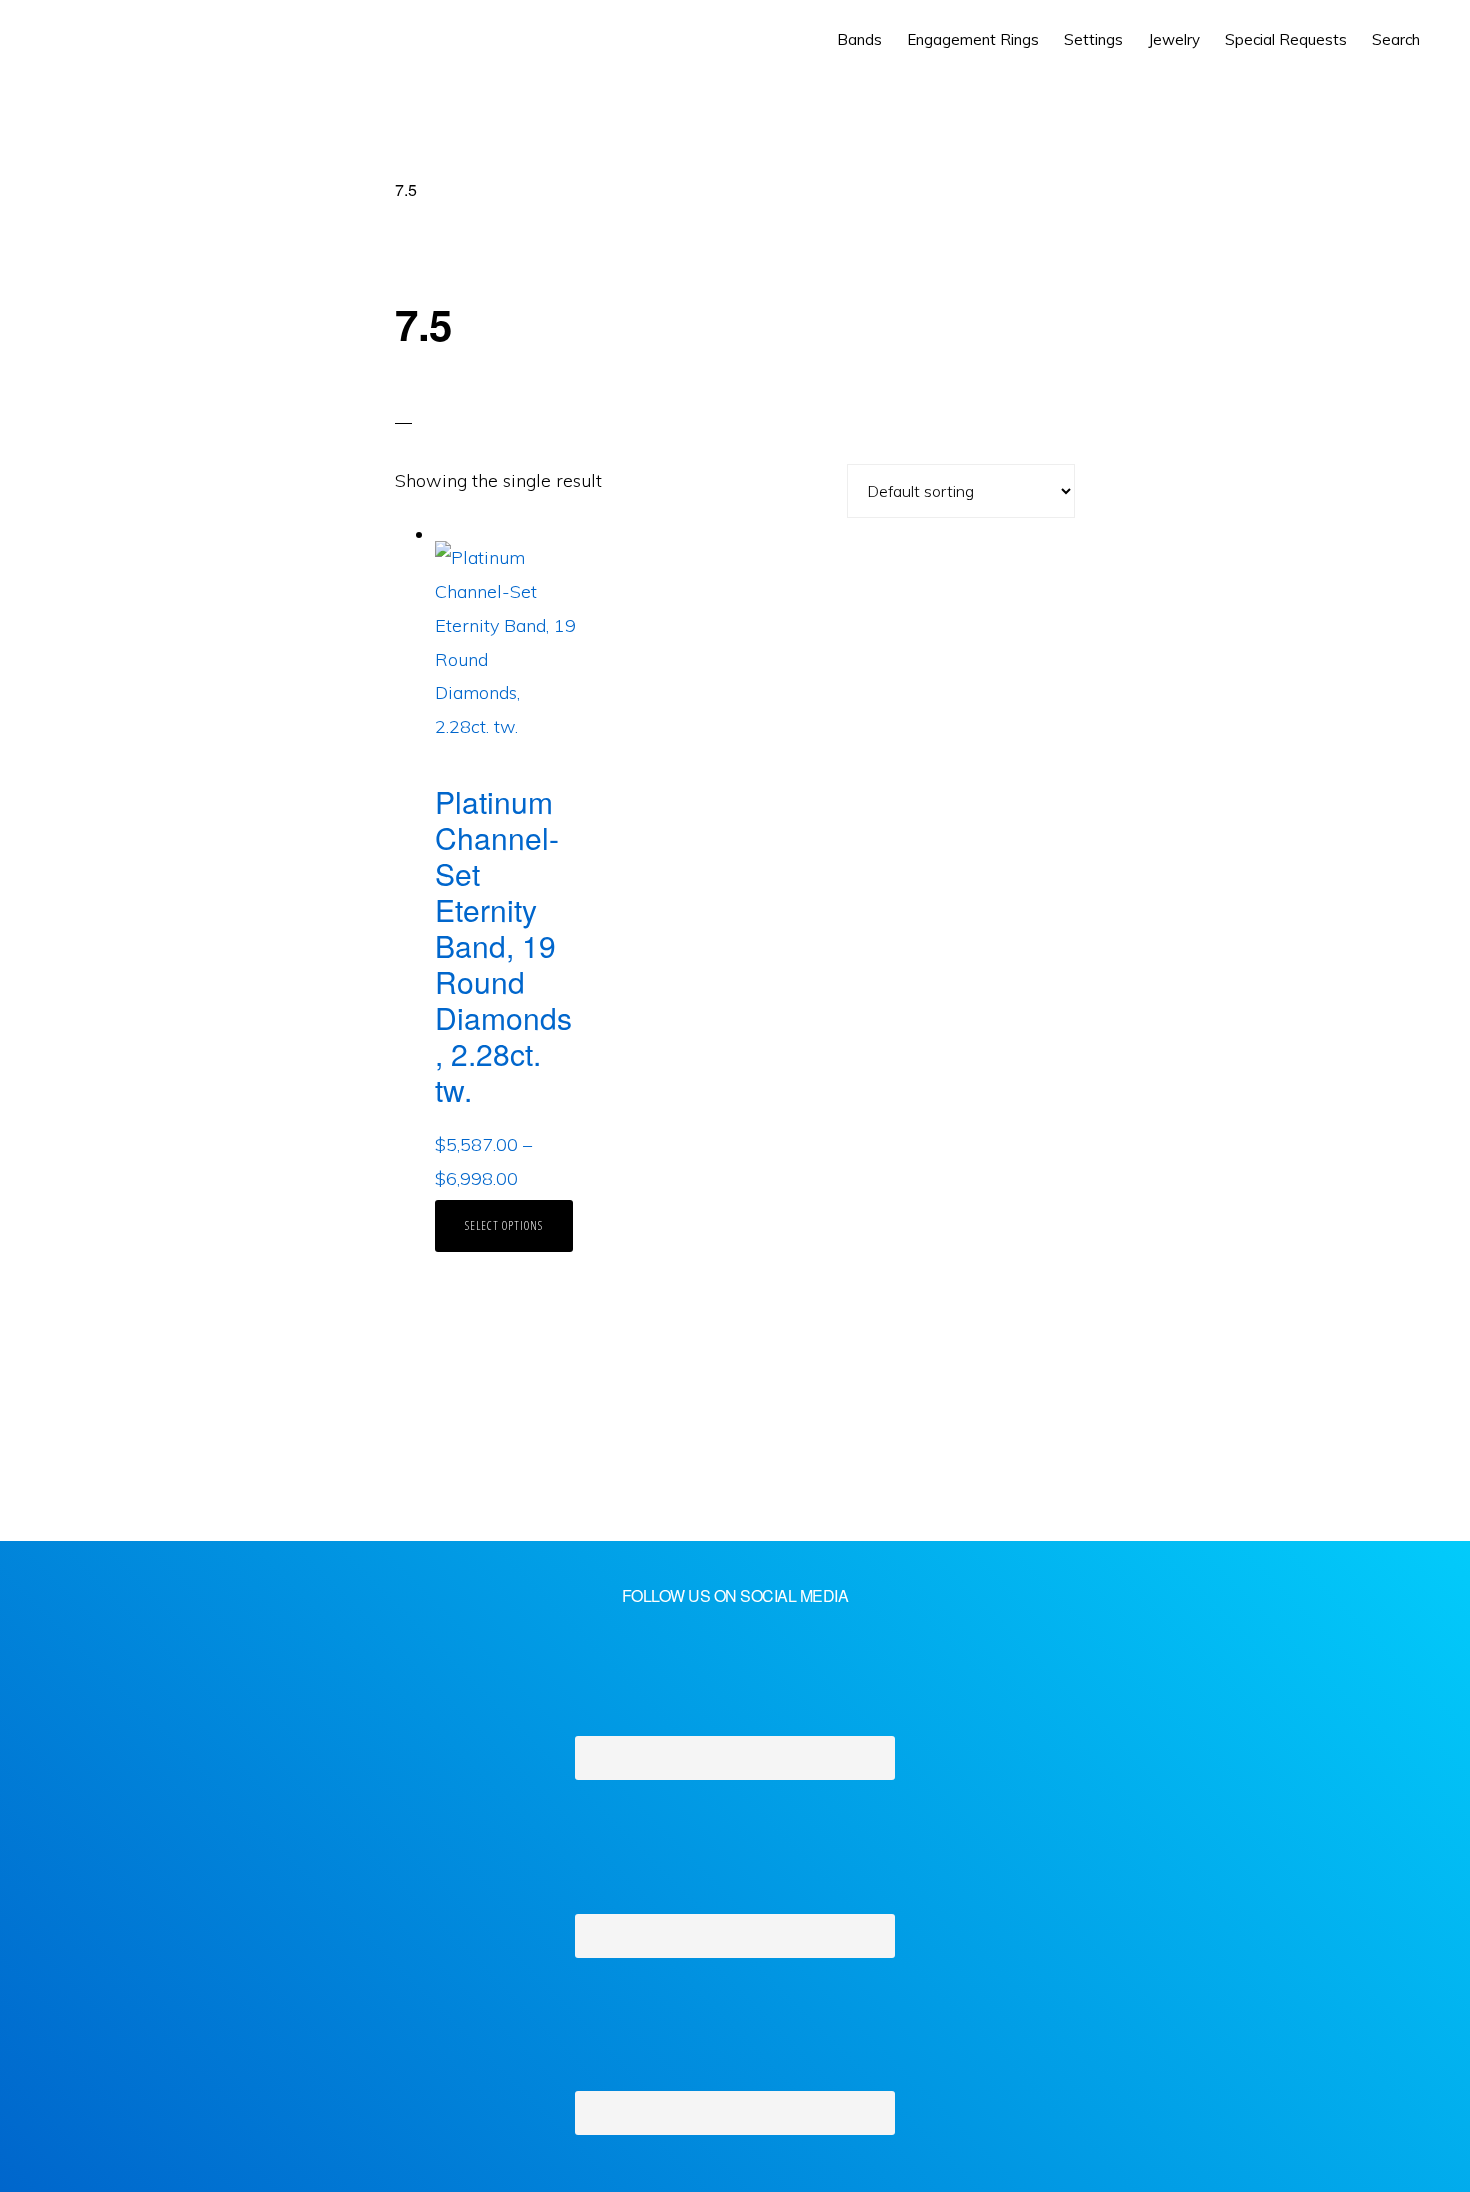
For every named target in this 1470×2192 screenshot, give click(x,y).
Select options (504, 1225)
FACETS (106, 40)
